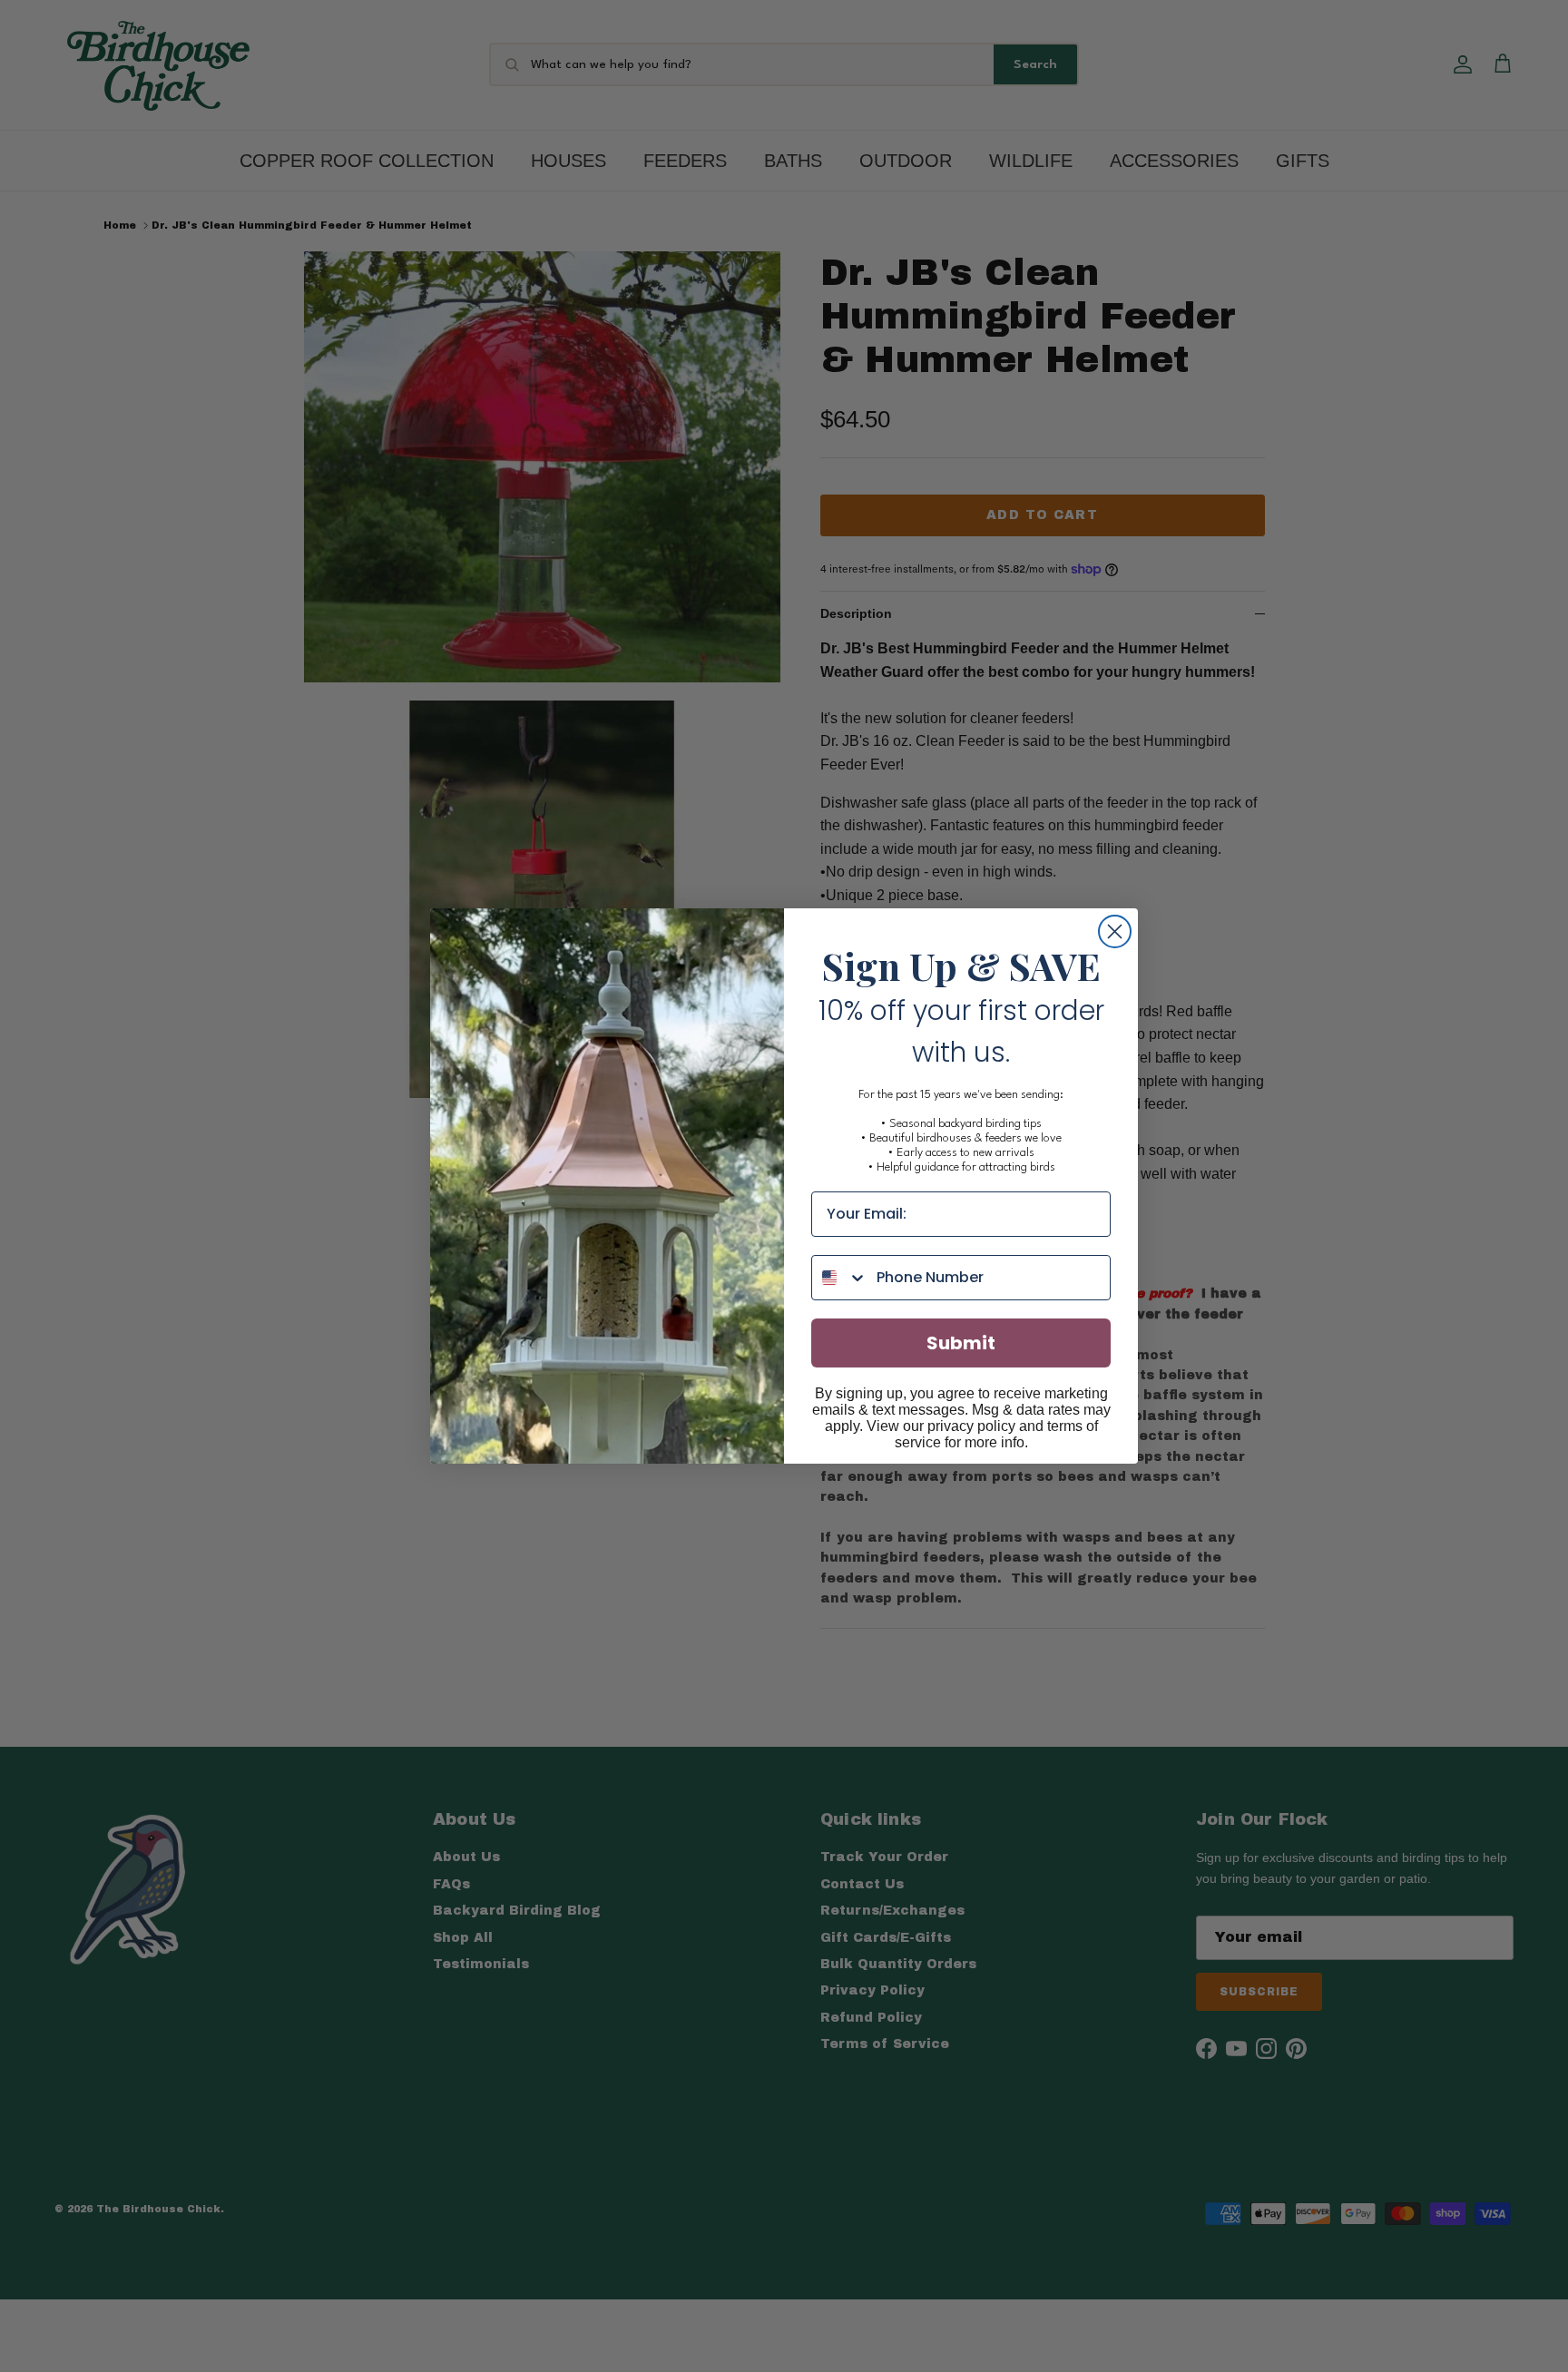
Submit (961, 1343)
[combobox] (840, 1278)
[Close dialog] (1115, 931)
